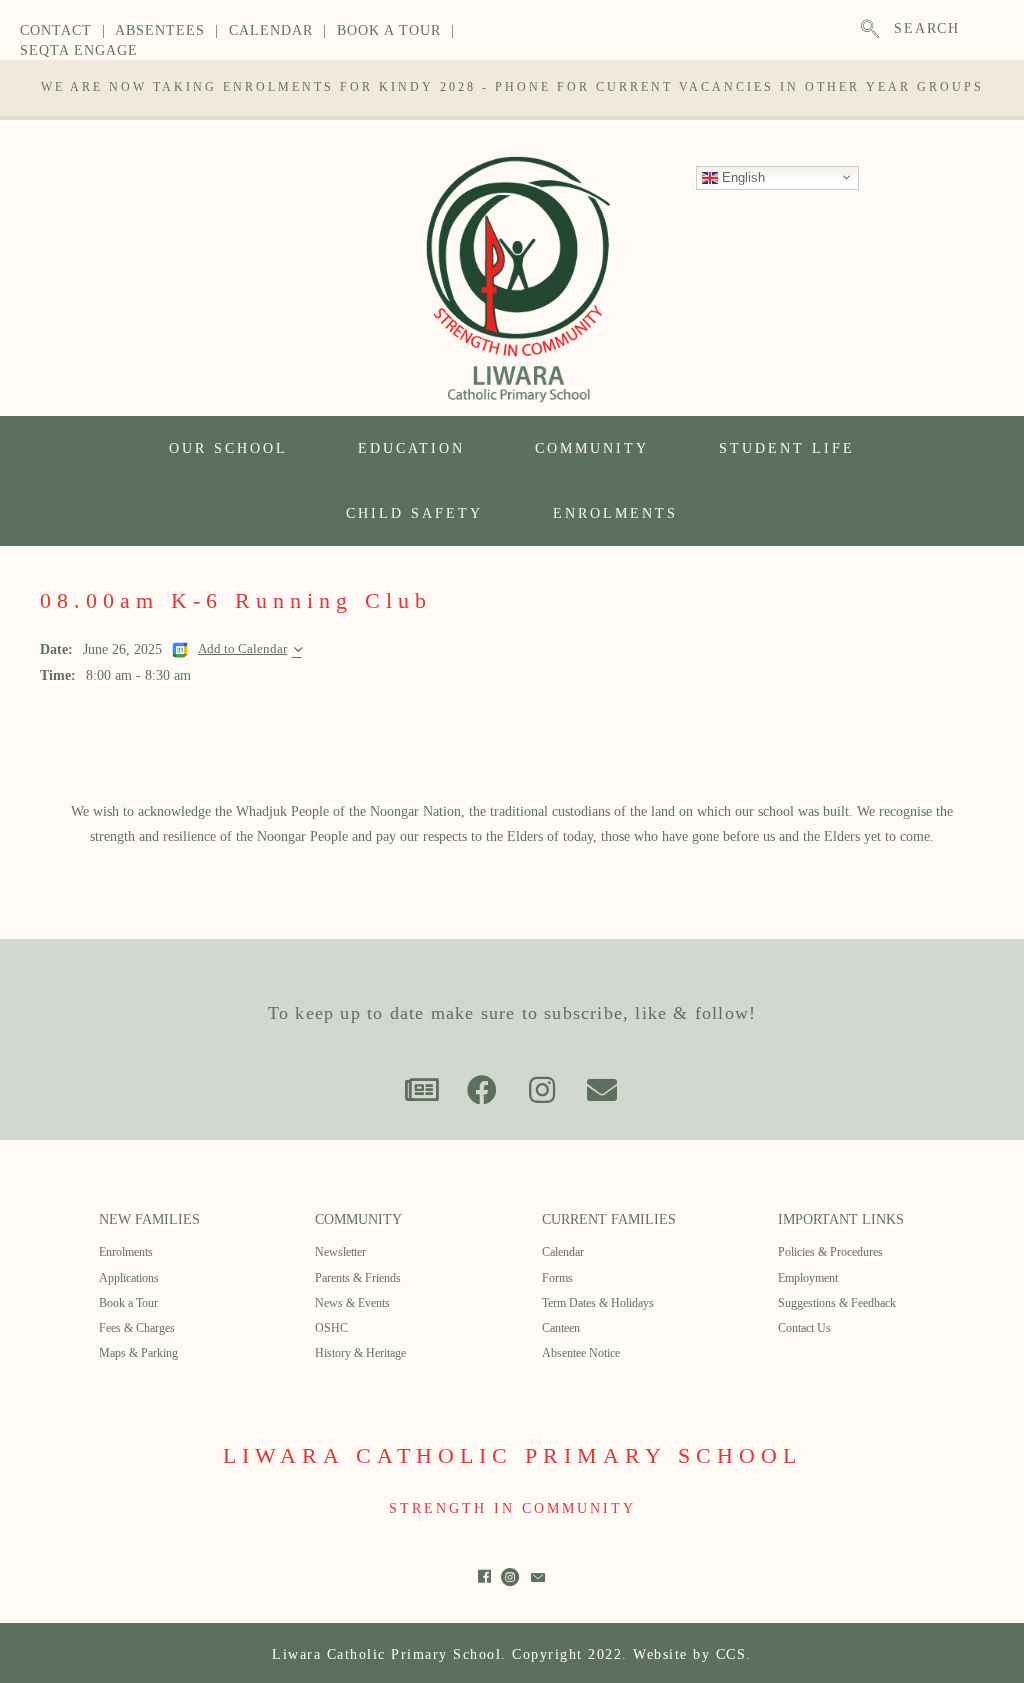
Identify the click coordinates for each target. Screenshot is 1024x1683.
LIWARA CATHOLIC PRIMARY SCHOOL (512, 1455)
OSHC (331, 1328)
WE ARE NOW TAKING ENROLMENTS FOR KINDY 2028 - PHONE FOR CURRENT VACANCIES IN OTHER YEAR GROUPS (512, 87)
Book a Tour (128, 1303)
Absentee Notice (581, 1353)
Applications (129, 1278)
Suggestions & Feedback (837, 1303)
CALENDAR (271, 30)
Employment (808, 1278)
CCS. (734, 1654)
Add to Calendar (242, 649)
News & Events (352, 1303)
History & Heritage (360, 1353)
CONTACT (56, 30)
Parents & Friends (358, 1278)
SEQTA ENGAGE (79, 50)
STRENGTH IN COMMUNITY (512, 1508)
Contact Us (804, 1328)
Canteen (561, 1328)
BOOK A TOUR (389, 30)
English (741, 176)
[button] (422, 1090)
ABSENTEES (160, 30)
